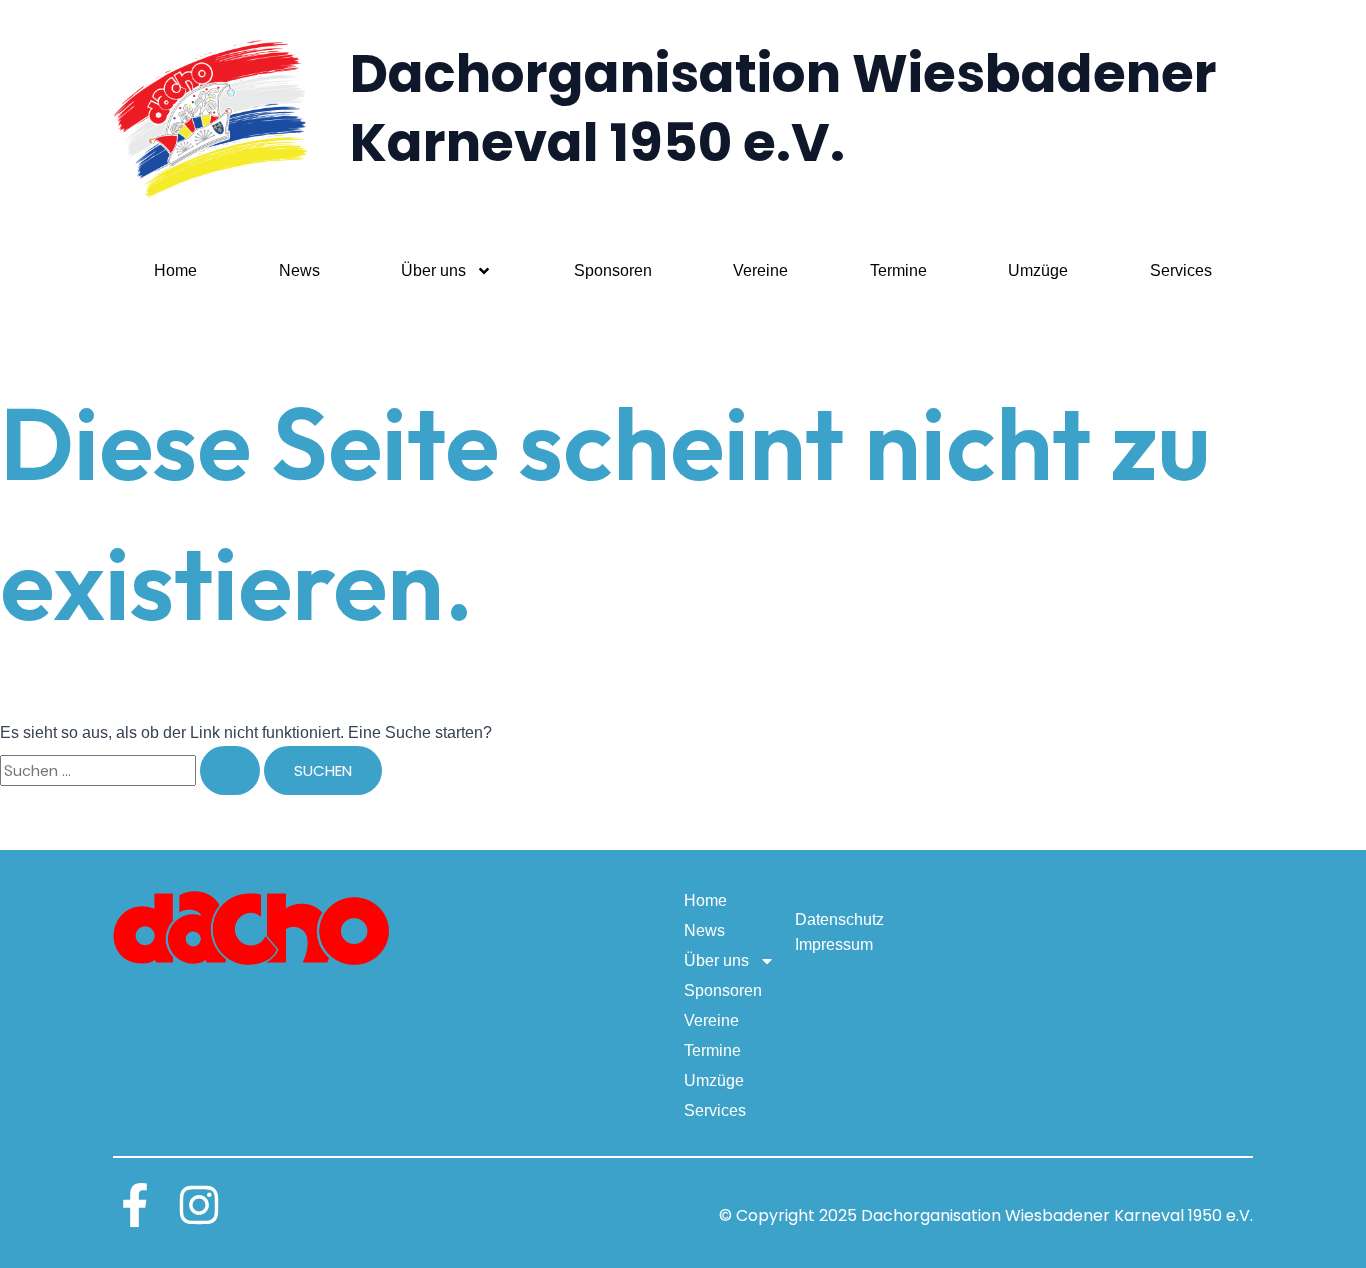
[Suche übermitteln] (230, 770)
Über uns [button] (433, 270)
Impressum (834, 944)
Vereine (760, 270)
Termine (898, 270)
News (299, 270)
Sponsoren (613, 270)
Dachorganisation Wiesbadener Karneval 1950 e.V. (783, 108)
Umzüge (1038, 270)
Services (1181, 270)
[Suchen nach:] (132, 770)
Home (175, 270)
